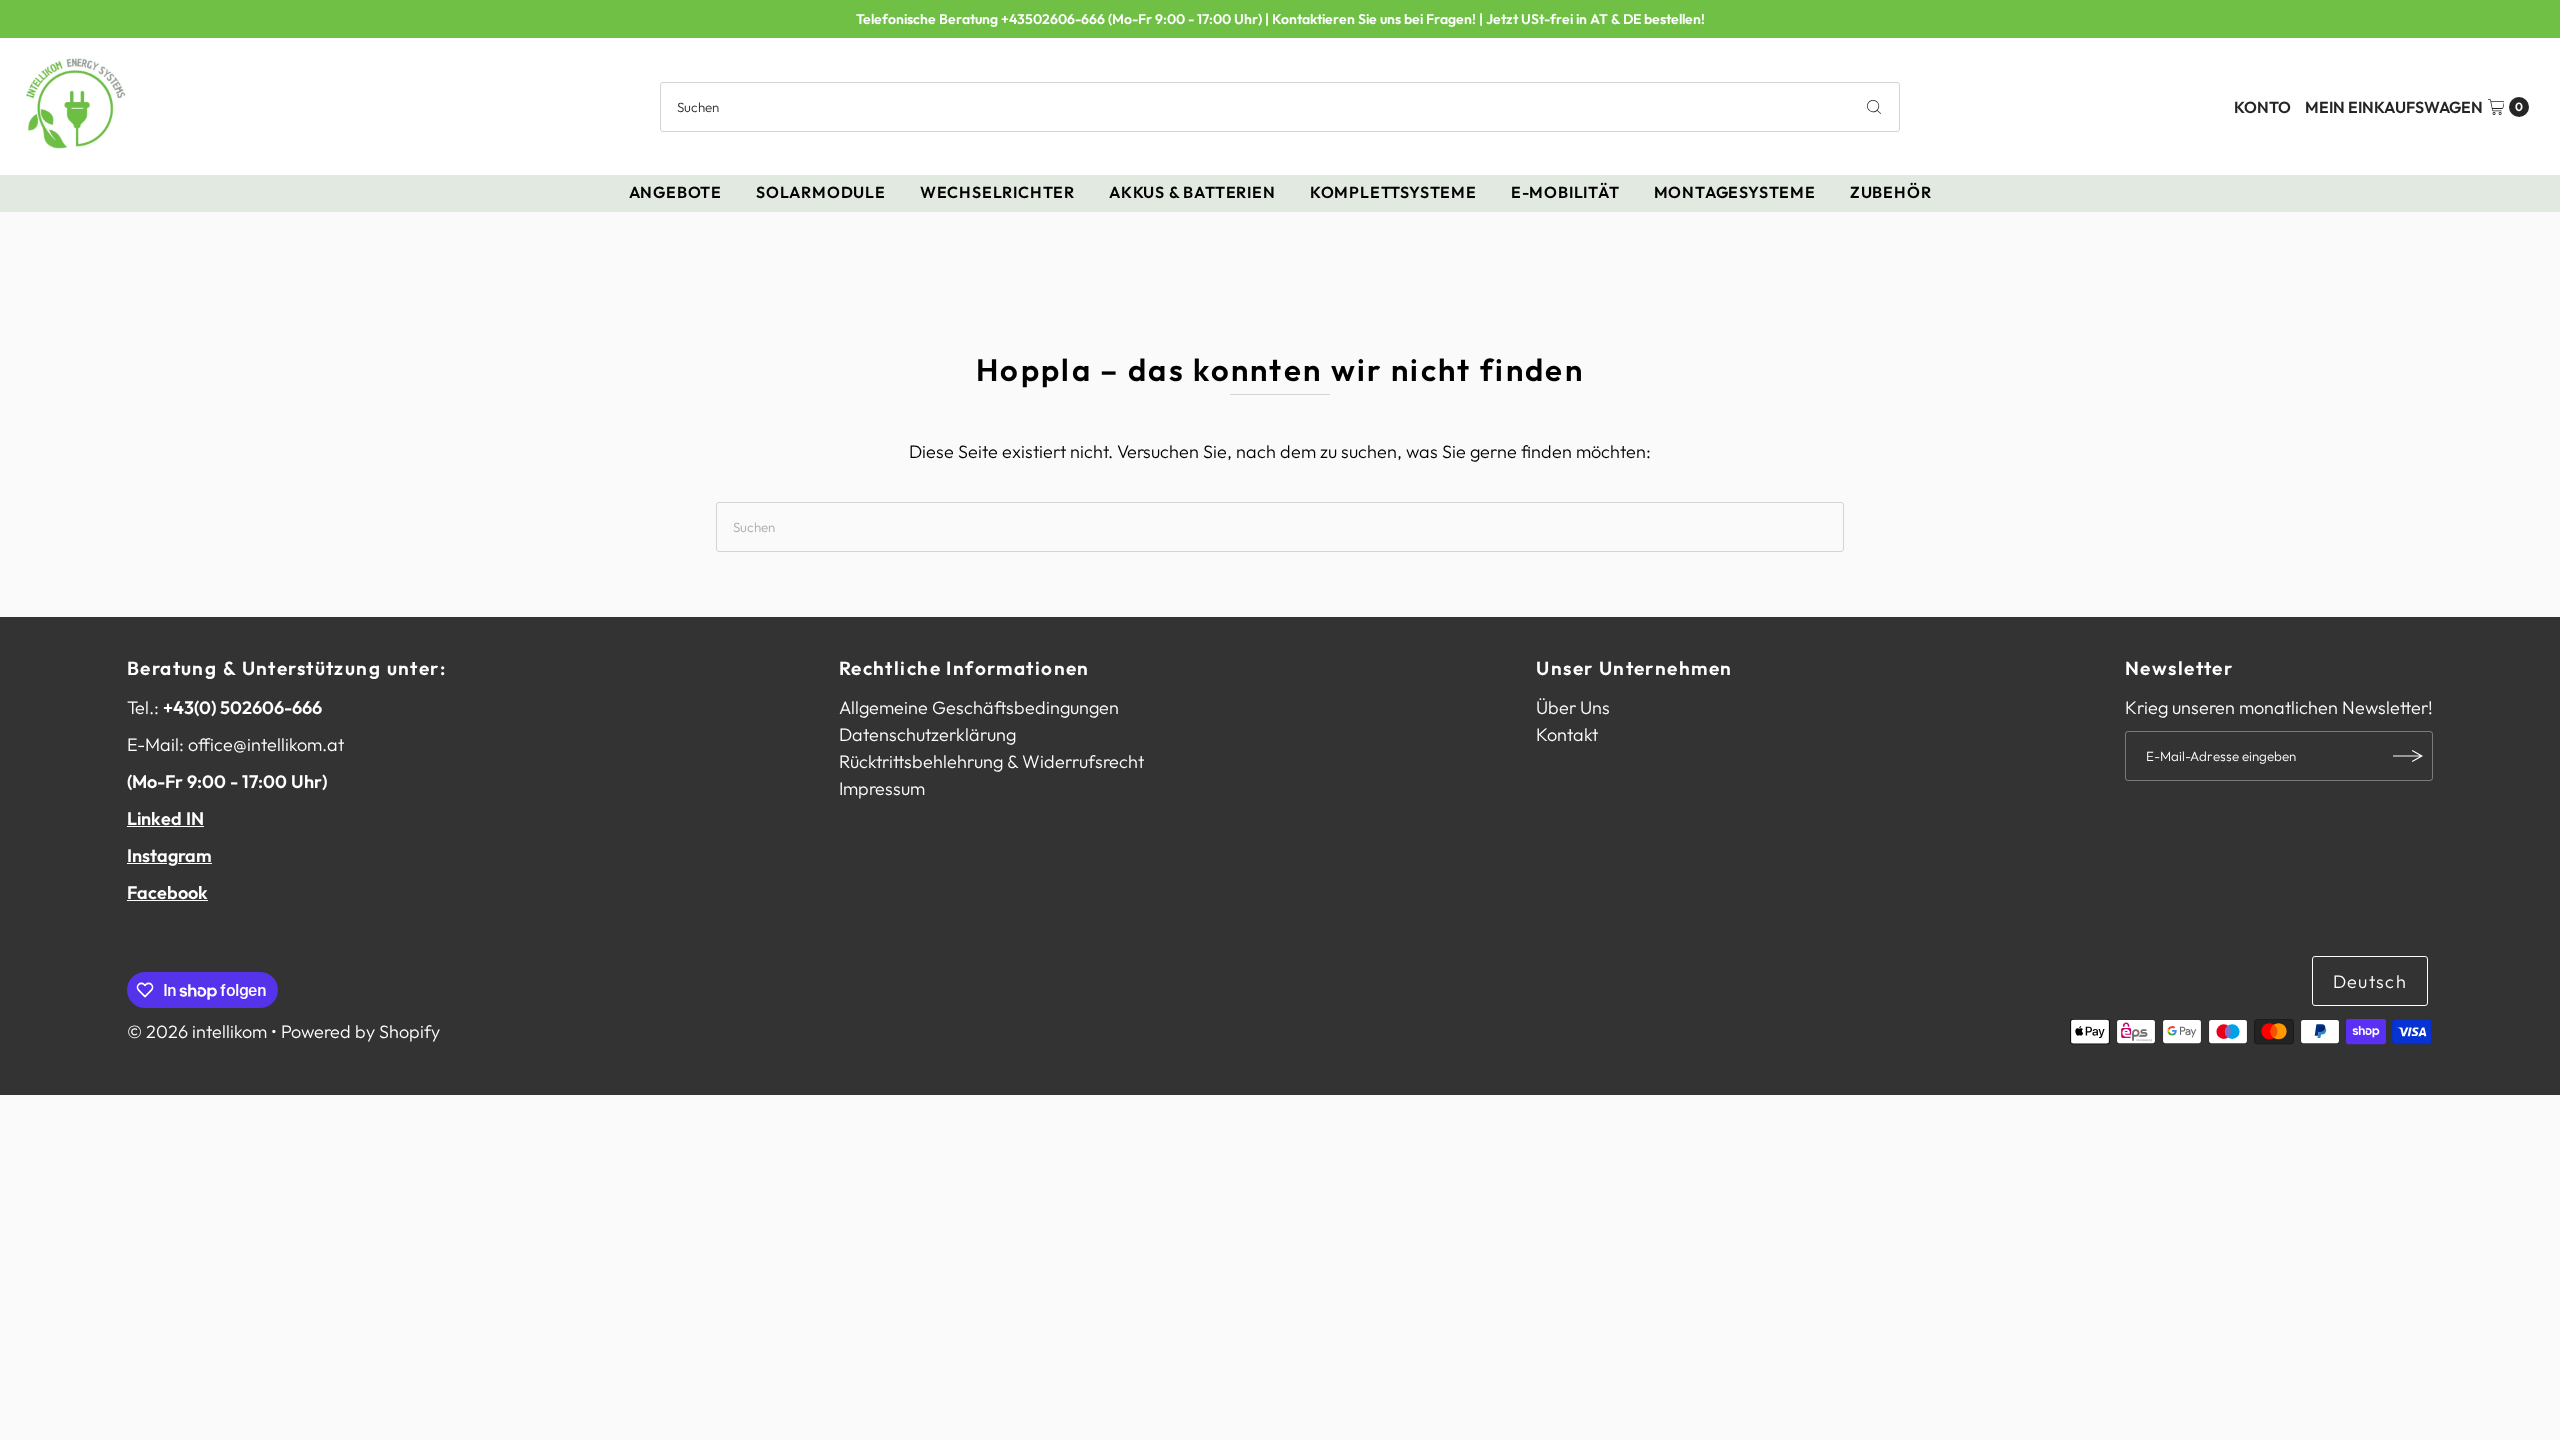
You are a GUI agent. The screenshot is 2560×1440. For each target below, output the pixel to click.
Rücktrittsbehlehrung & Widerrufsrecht (991, 761)
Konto (2262, 107)
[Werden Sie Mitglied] (2408, 756)
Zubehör (1891, 192)
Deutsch (2370, 981)
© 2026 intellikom (197, 1031)
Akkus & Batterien (1192, 192)
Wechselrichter (997, 192)
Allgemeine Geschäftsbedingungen (979, 707)
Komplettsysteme (1393, 192)
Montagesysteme (1735, 192)
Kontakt (1567, 734)
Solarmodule (821, 192)
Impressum (882, 788)
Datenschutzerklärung (927, 734)
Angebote (675, 192)
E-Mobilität (1565, 192)
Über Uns (1573, 707)
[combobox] (1279, 107)
